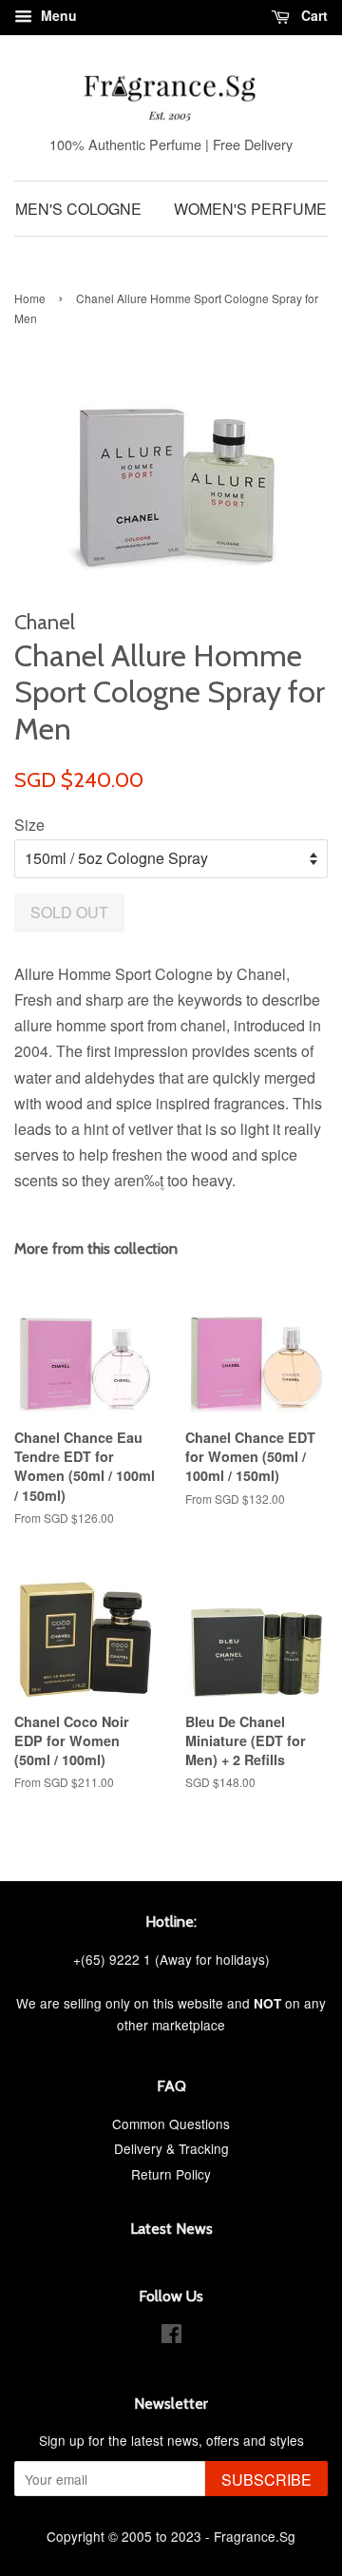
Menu (57, 15)
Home (30, 298)
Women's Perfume (250, 209)
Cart (313, 15)
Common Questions (171, 2124)
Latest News (171, 2229)
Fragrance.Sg (255, 2536)
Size (29, 825)
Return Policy (171, 2174)
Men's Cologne (78, 209)
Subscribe (266, 2480)
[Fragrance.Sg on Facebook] (171, 2336)
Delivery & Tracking (171, 2148)
